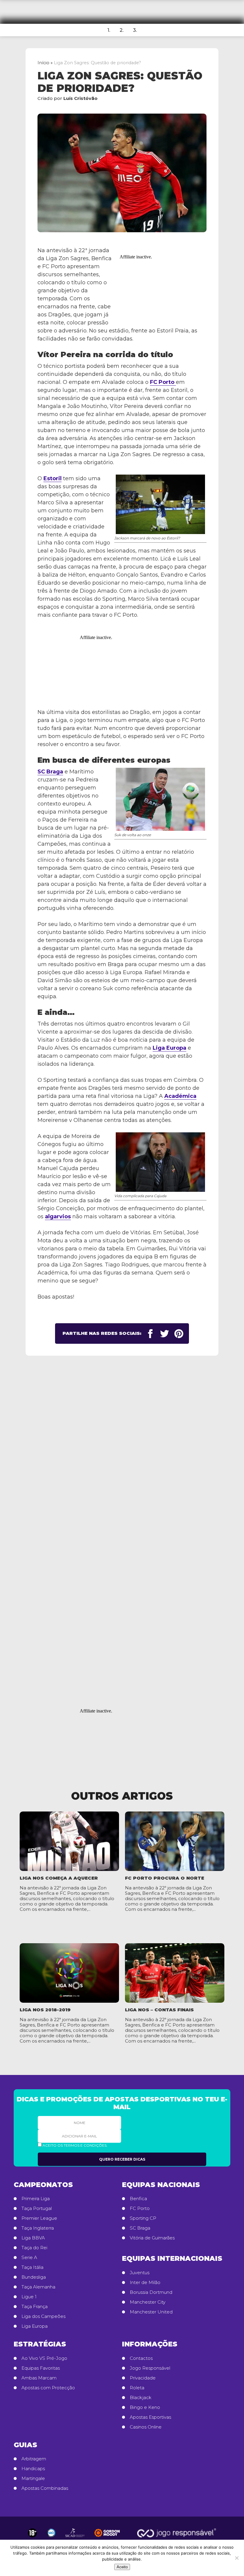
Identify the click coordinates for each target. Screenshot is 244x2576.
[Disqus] (122, 1457)
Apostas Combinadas (45, 2488)
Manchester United (151, 2312)
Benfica (138, 2199)
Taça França (35, 2307)
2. (122, 30)
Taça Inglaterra (38, 2228)
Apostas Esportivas (150, 2417)
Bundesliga (34, 2277)
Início (43, 63)
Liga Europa (169, 1048)
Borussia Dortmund (151, 2292)
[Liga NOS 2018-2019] (69, 1973)
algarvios (58, 1216)
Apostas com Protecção (48, 2388)
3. (135, 30)
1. (109, 30)
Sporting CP (143, 2218)
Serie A (29, 2258)
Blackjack (141, 2398)
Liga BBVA (33, 2238)
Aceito (122, 2567)
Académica (180, 1096)
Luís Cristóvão (80, 98)
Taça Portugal (37, 2208)
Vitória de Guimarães (152, 2238)
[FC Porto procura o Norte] (175, 1841)
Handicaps (33, 2469)
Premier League (39, 2218)
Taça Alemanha (38, 2287)
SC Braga (50, 772)
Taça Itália (32, 2267)
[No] (237, 2558)
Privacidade (143, 2378)
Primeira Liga (36, 2199)
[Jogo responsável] (32, 2533)
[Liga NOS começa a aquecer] (69, 1841)
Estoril (53, 478)
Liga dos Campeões (43, 2316)
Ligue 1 (29, 2297)
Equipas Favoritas (41, 2368)
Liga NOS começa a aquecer (59, 1878)
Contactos (141, 2358)
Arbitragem (34, 2459)
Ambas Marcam (39, 2378)
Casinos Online (146, 2427)
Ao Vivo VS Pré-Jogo (44, 2358)
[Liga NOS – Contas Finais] (175, 1973)
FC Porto (163, 382)
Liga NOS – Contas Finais (159, 2010)
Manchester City (148, 2302)
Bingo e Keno (145, 2407)
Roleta (137, 2388)
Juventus (140, 2273)
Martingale (33, 2478)
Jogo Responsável (150, 2368)
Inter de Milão (145, 2283)
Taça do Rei (34, 2248)
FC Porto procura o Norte (165, 1878)
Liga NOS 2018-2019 (45, 2010)
